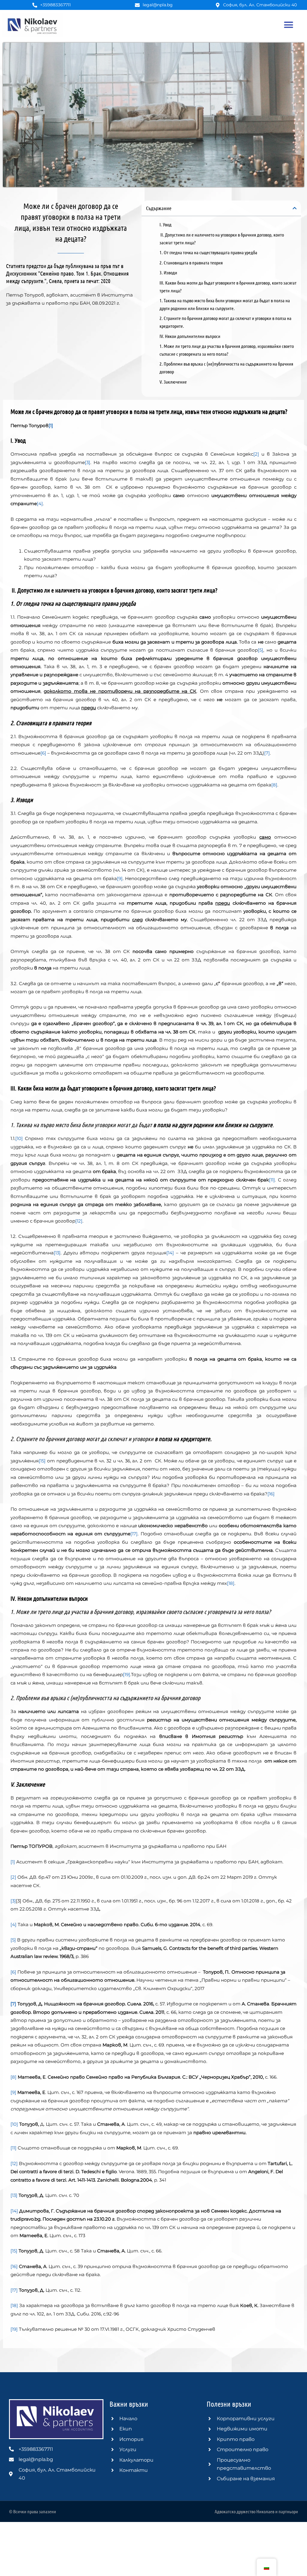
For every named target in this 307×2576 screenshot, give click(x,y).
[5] (261, 650)
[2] (256, 454)
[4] (40, 504)
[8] (274, 785)
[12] (79, 1221)
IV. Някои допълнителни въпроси (190, 336)
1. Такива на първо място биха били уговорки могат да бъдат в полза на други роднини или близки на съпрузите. (225, 304)
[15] (42, 1461)
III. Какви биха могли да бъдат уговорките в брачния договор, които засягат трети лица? (228, 287)
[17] (134, 1534)
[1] (13, 1862)
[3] (88, 462)
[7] (267, 753)
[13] (57, 1253)
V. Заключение (173, 382)
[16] (271, 1494)
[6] (43, 753)
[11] (272, 1180)
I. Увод (165, 224)
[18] (231, 1583)
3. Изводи (168, 272)
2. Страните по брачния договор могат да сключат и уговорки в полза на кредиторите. (225, 322)
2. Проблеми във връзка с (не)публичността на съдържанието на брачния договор (226, 368)
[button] (288, 25)
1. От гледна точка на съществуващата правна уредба (208, 252)
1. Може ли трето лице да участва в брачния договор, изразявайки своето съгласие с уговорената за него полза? (227, 350)
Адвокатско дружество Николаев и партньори (256, 2511)
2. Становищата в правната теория (191, 262)
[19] (127, 1674)
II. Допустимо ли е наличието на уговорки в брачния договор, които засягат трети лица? (222, 238)
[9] (120, 878)
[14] (170, 1253)
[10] (19, 1138)
